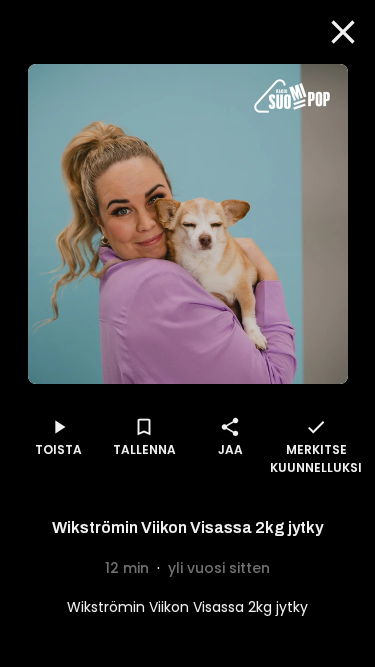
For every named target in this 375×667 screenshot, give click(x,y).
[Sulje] (343, 32)
